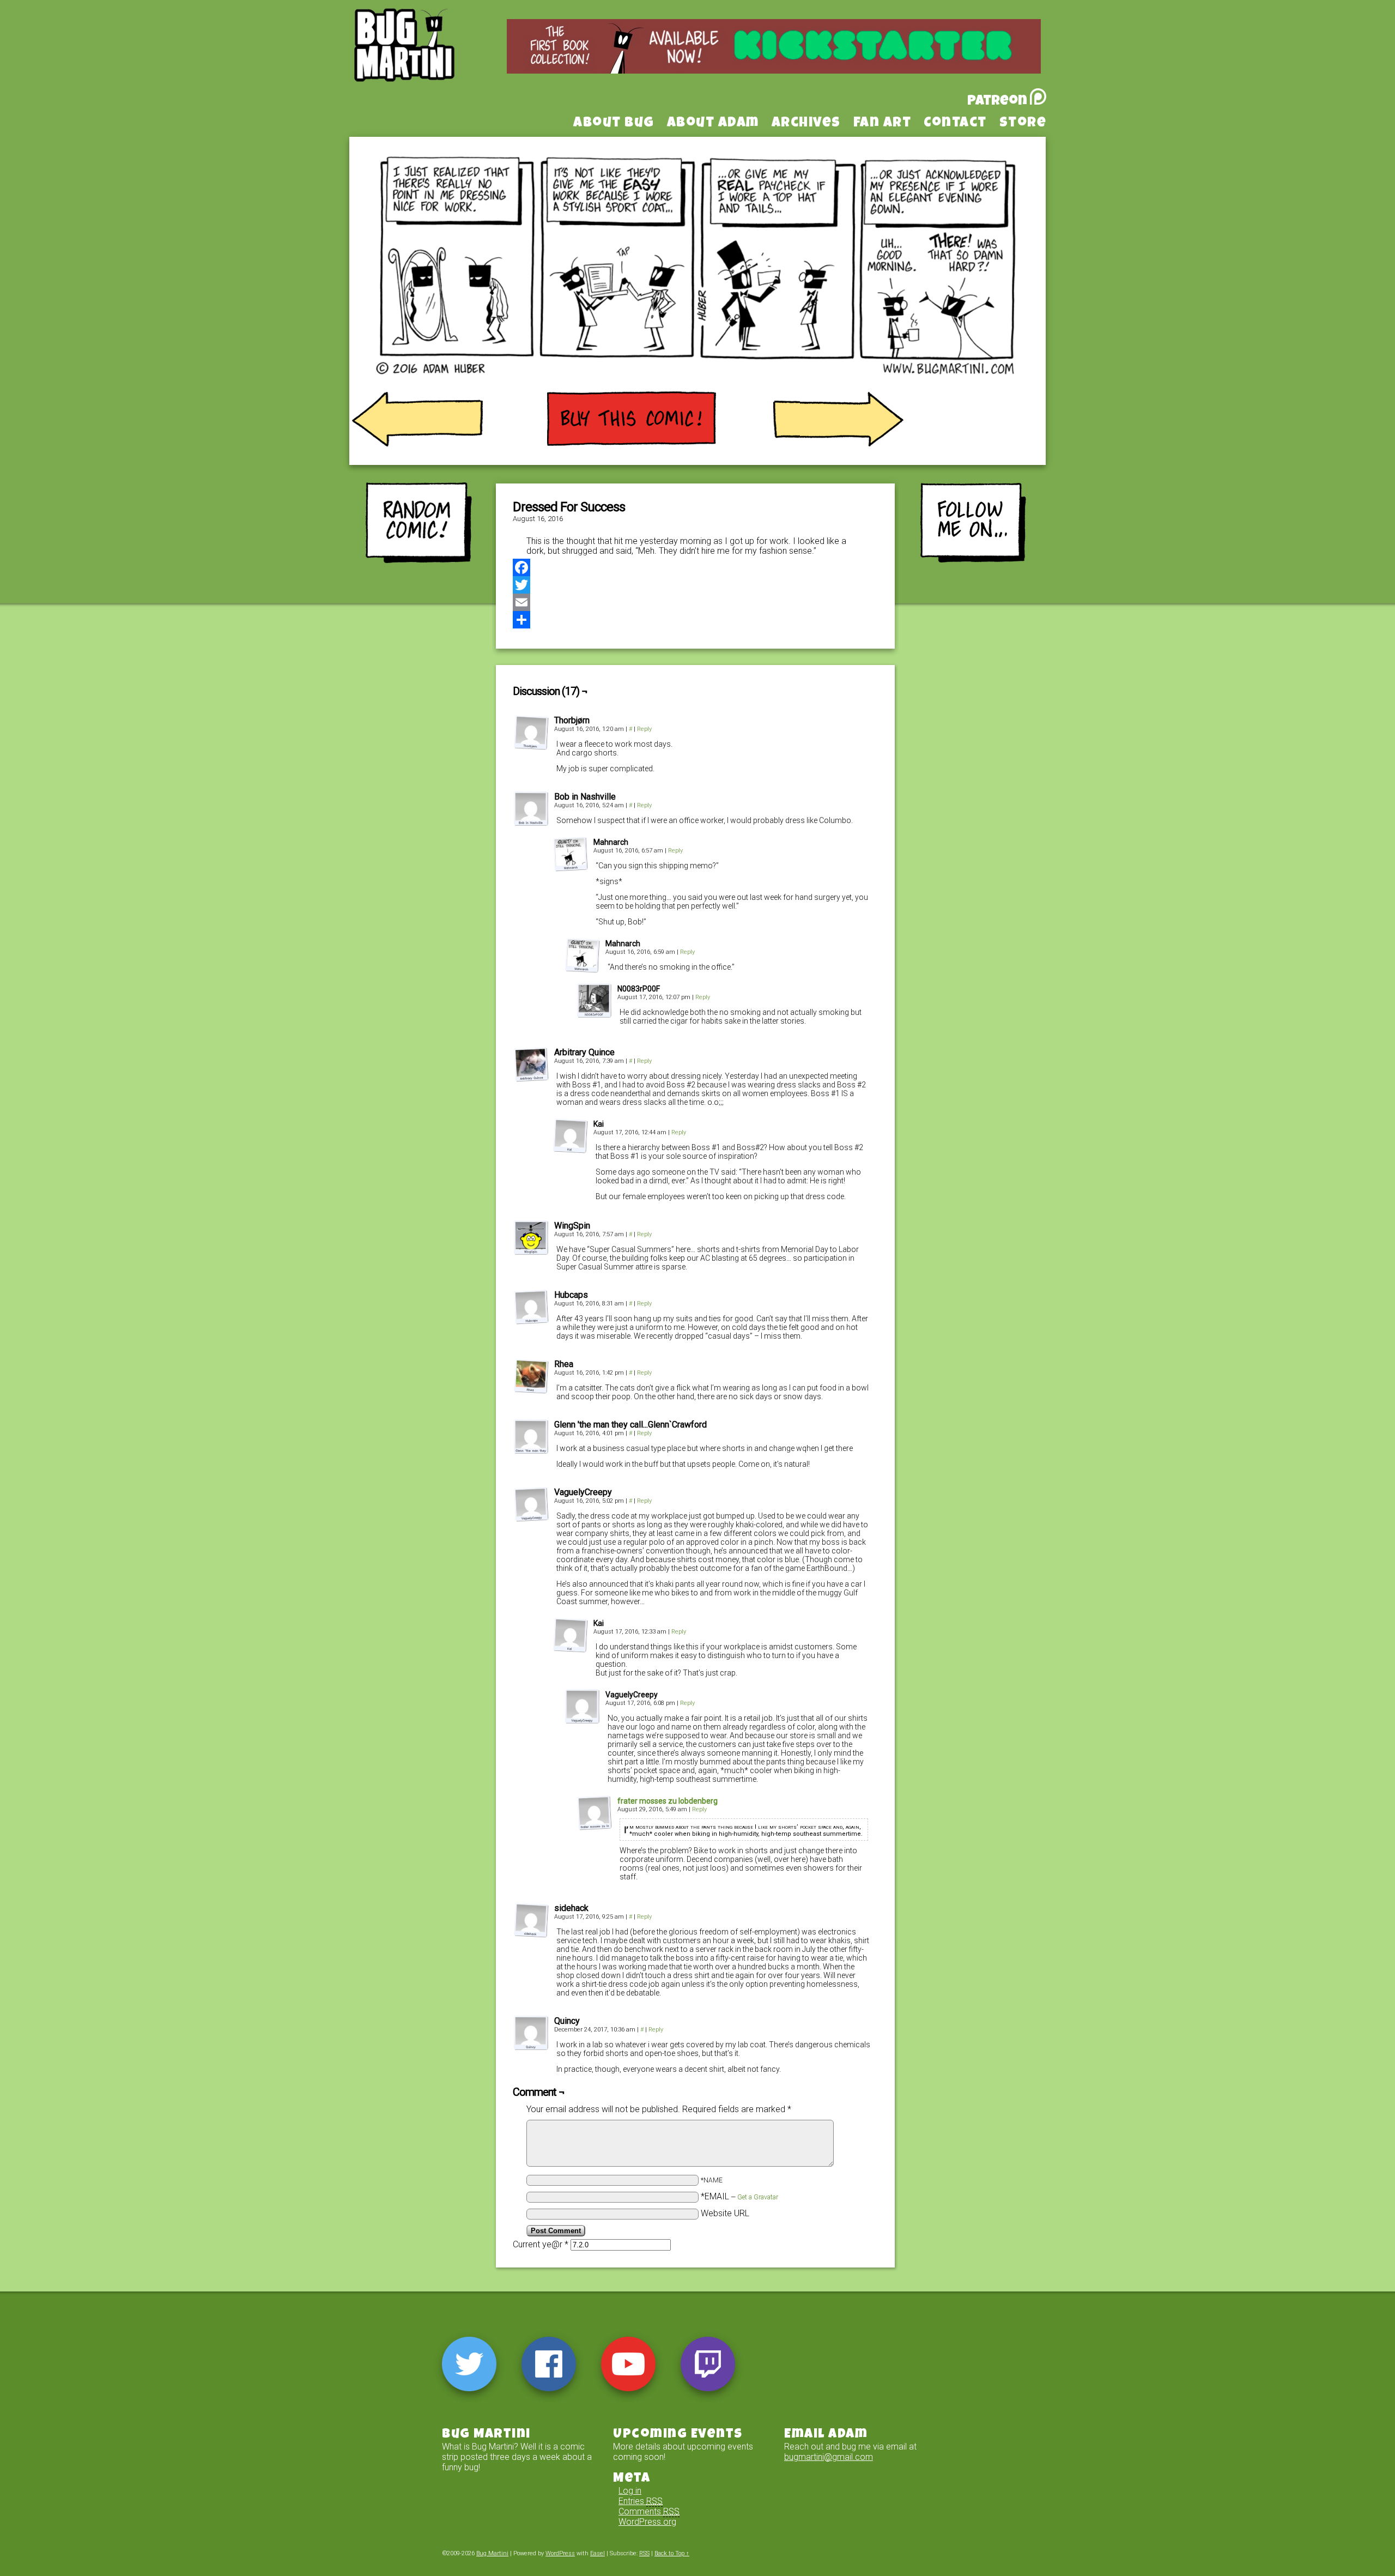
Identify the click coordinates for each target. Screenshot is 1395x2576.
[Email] (695, 602)
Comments (649, 2511)
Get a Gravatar (758, 2197)
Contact (955, 124)
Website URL (725, 2213)
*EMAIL (739, 2196)
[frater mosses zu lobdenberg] (595, 1827)
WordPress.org (647, 2522)
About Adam (713, 124)
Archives (806, 124)
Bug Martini (432, 62)
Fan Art (883, 124)
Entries (641, 2501)
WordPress (560, 2553)
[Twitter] (695, 585)
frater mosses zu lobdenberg (668, 1801)
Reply (644, 729)
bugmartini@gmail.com (829, 2457)
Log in (630, 2491)
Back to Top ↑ (672, 2553)
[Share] (695, 620)
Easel (598, 2553)
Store (1023, 124)
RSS (644, 2553)
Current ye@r (541, 2244)
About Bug (614, 124)
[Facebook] (695, 567)
